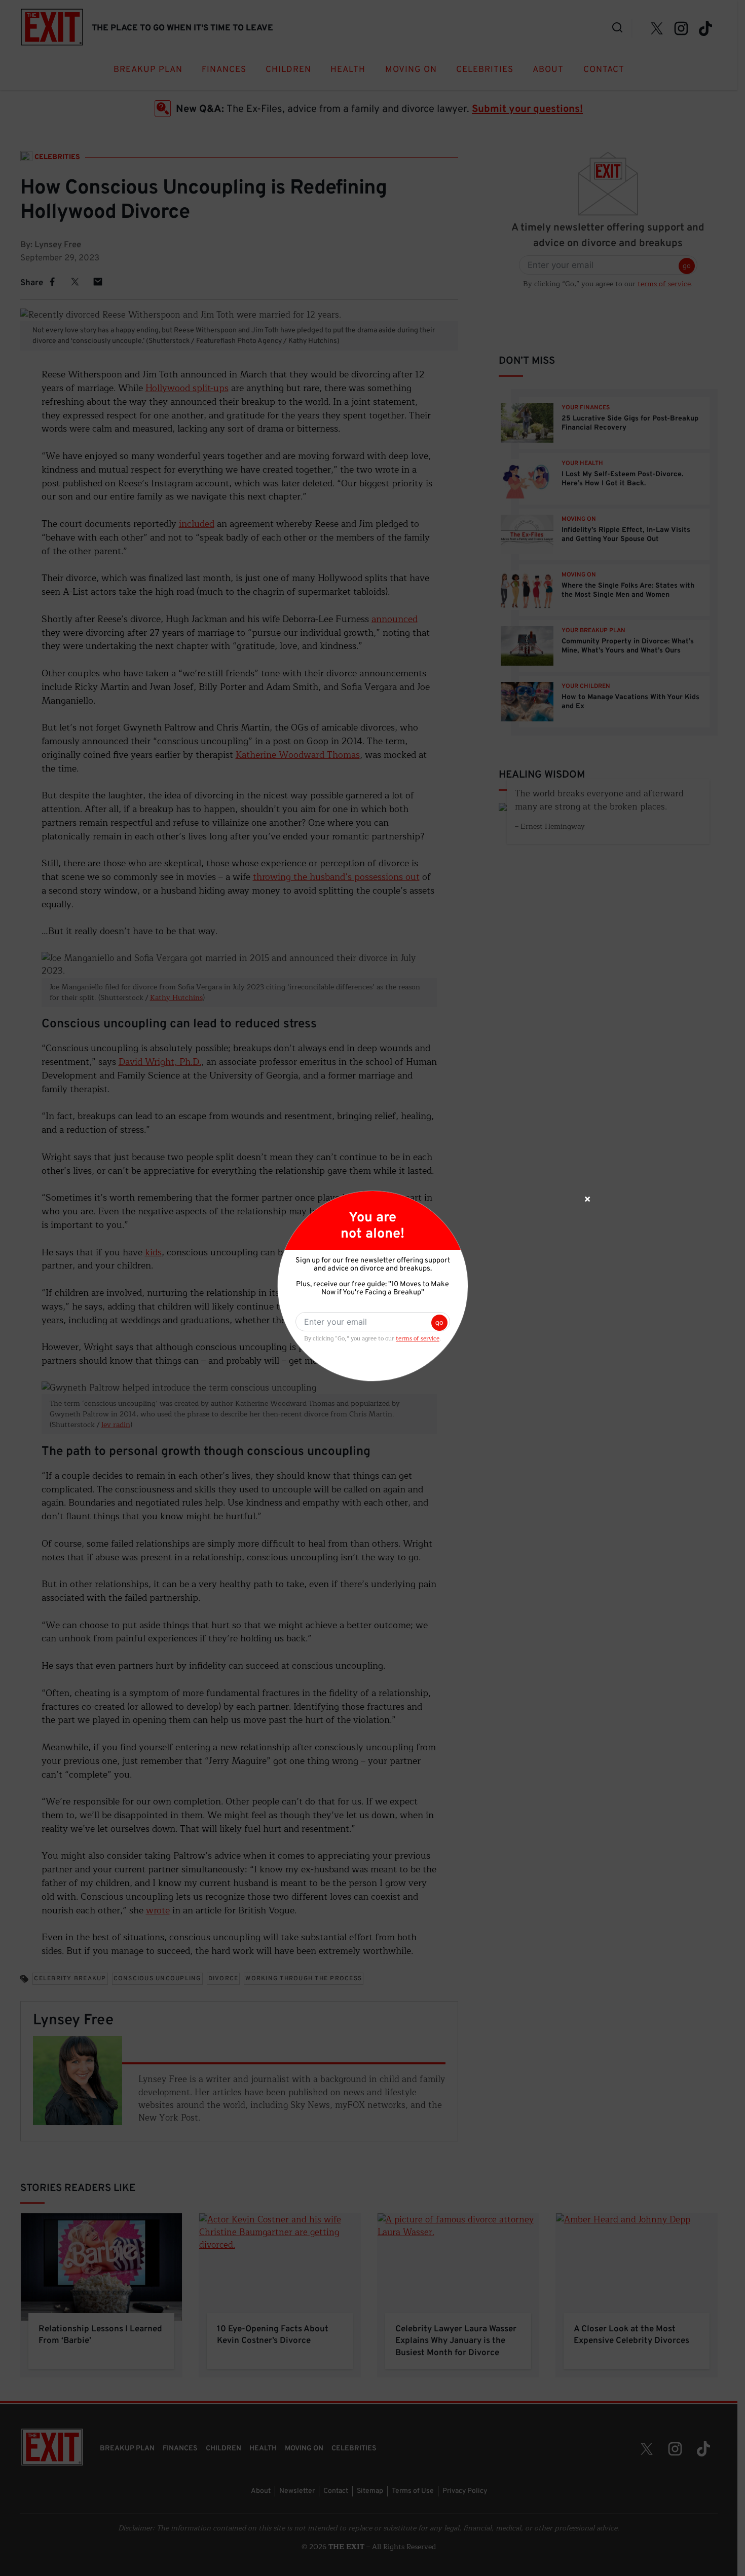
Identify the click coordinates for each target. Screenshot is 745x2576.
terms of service (418, 1339)
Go (439, 1322)
